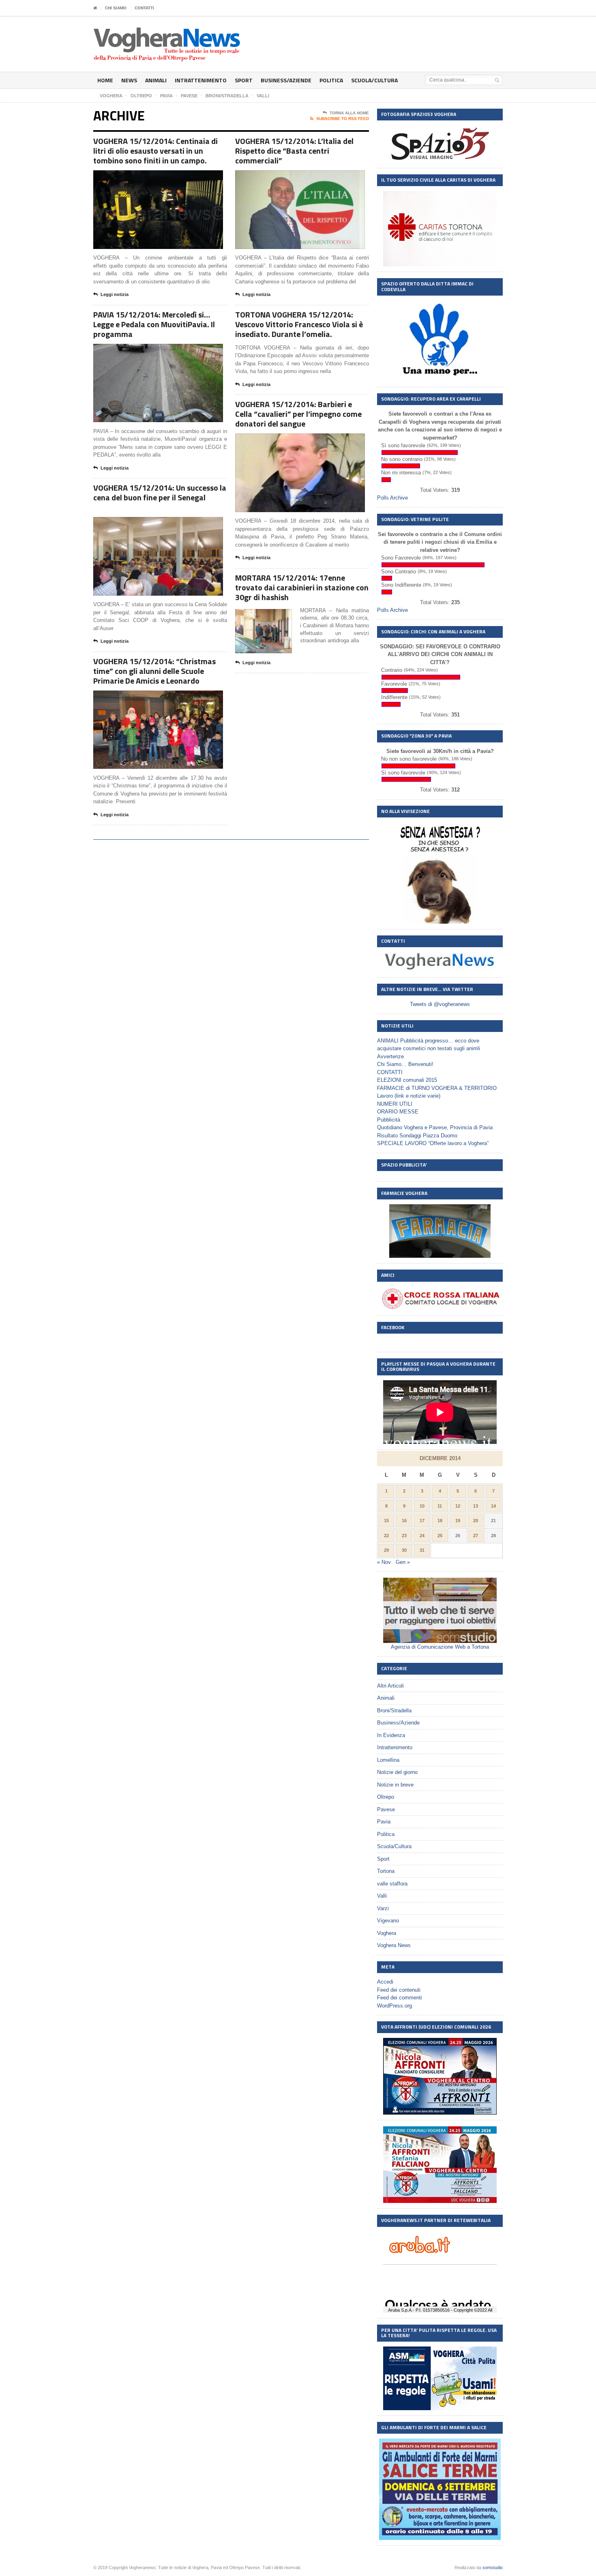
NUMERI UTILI (395, 1104)
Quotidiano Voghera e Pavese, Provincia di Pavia (435, 1127)
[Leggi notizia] (168, 177)
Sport (244, 80)
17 (422, 1521)
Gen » (403, 1562)
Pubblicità (389, 1120)
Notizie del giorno (397, 1772)
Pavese (386, 1809)
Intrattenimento (201, 80)
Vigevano (388, 1921)
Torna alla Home (349, 113)
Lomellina (388, 1760)
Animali (156, 80)
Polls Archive (392, 498)
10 (422, 1506)
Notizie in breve (395, 1785)
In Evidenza (391, 1735)
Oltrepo (386, 1797)
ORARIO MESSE (398, 1112)
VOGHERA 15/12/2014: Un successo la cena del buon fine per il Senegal (160, 492)
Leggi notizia (115, 294)
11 (440, 1506)
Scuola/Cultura (374, 80)
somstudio (493, 2567)
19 (458, 1521)
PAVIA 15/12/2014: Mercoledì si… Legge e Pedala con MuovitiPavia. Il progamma (154, 324)
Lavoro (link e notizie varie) (409, 1096)
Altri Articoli (390, 1686)
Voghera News (394, 1945)
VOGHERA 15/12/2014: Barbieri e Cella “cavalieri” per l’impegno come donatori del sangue (298, 414)
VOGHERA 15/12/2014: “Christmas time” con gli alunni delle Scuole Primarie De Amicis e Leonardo (154, 671)
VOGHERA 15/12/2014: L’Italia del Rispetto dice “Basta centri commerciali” (294, 151)
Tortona (386, 1871)
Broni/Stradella (394, 1711)
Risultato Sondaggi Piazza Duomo (417, 1136)
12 (458, 1506)
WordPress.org (394, 2006)
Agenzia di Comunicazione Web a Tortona (440, 1647)
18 (440, 1521)
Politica (331, 80)
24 (422, 1536)
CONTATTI (144, 8)
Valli (382, 1896)
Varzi (383, 1908)
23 (404, 1536)
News (129, 80)
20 (476, 1521)
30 (404, 1550)
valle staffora (392, 1884)
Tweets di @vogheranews (440, 1004)
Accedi (385, 1982)
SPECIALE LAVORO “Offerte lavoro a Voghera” (433, 1143)
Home (105, 80)
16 (404, 1521)
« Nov (384, 1562)
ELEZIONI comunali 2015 (407, 1080)
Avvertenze (390, 1056)
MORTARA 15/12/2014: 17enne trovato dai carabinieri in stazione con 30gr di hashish (302, 587)
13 (476, 1506)
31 (422, 1550)
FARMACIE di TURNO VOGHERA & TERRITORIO (437, 1088)
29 (386, 1550)
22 (386, 1536)
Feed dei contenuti (399, 1990)
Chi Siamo (116, 8)
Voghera (387, 1933)
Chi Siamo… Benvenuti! (405, 1064)
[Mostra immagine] (148, 177)
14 (493, 1506)
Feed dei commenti (400, 1998)
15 (386, 1521)
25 (440, 1536)
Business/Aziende (286, 80)
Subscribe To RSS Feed (343, 119)
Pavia (384, 1822)
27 (476, 1536)
